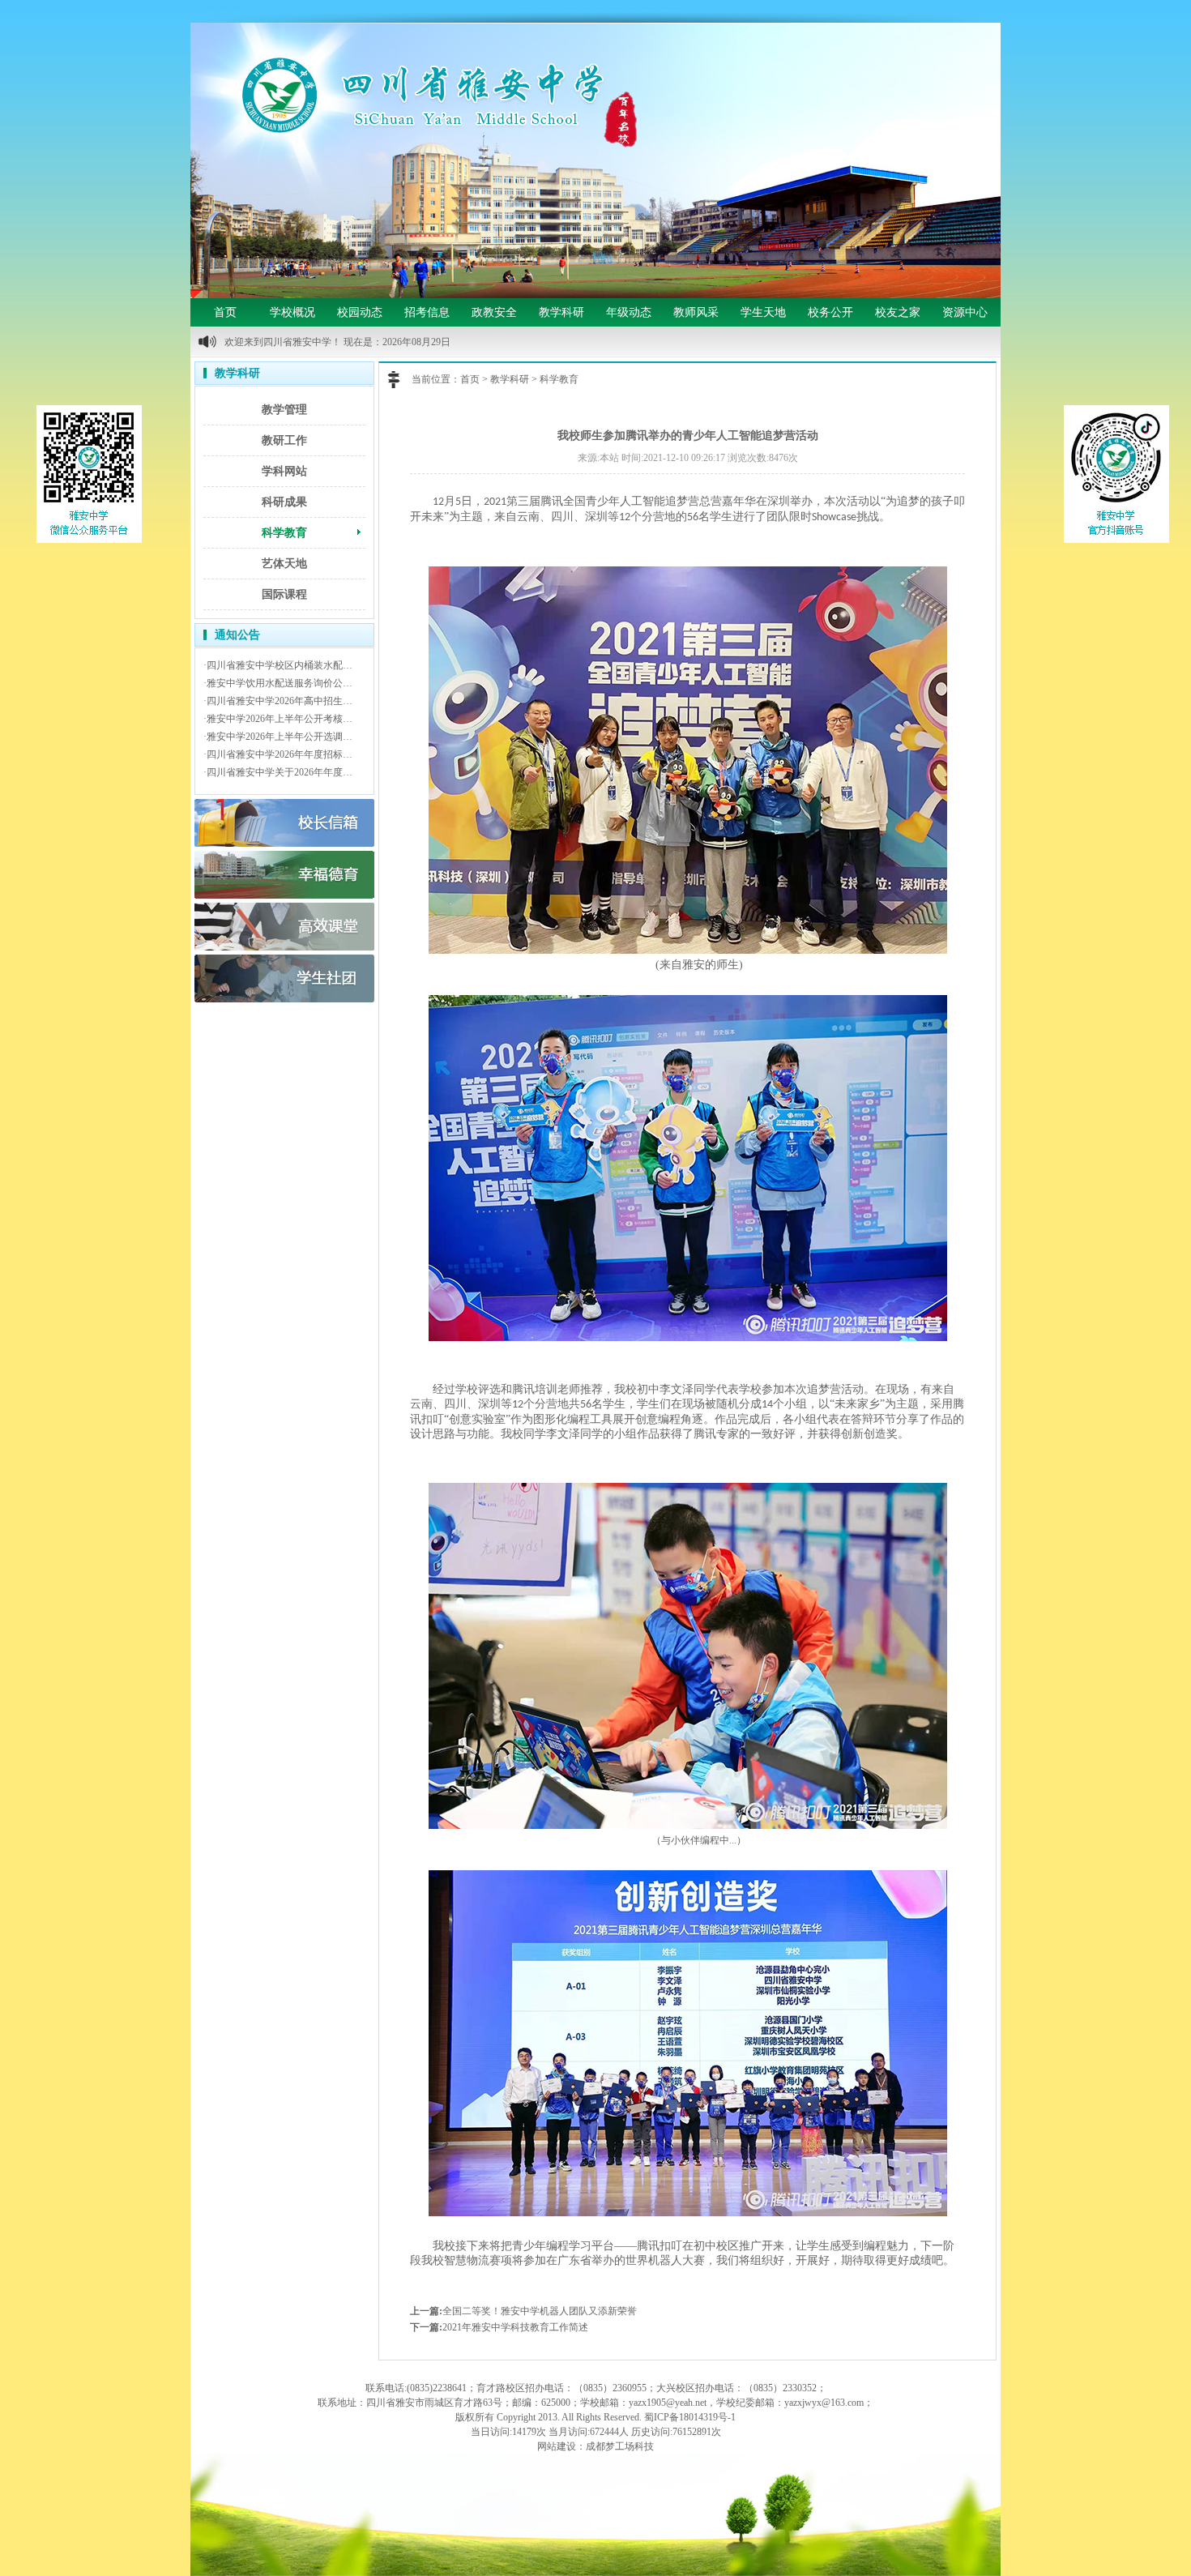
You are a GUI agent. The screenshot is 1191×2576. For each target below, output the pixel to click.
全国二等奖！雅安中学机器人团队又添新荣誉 (540, 2311)
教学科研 (561, 312)
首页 (225, 312)
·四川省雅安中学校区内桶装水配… (278, 665)
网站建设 (557, 2446)
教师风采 (696, 312)
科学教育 (284, 533)
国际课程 (284, 594)
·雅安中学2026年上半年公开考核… (278, 719)
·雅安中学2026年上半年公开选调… (278, 737)
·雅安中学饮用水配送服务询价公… (278, 683)
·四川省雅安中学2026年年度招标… (278, 754)
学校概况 (292, 312)
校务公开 (830, 312)
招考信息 (427, 312)
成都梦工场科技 (620, 2446)
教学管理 (284, 410)
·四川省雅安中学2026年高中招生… (278, 701)
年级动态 (629, 312)
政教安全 (494, 312)
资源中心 (965, 312)
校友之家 (898, 312)
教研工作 (284, 440)
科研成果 (284, 502)
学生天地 (763, 312)
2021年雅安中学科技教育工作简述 (515, 2327)
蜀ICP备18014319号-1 (690, 2417)
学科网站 (284, 471)
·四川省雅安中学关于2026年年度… (278, 772)
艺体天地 (284, 564)
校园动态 (360, 312)
